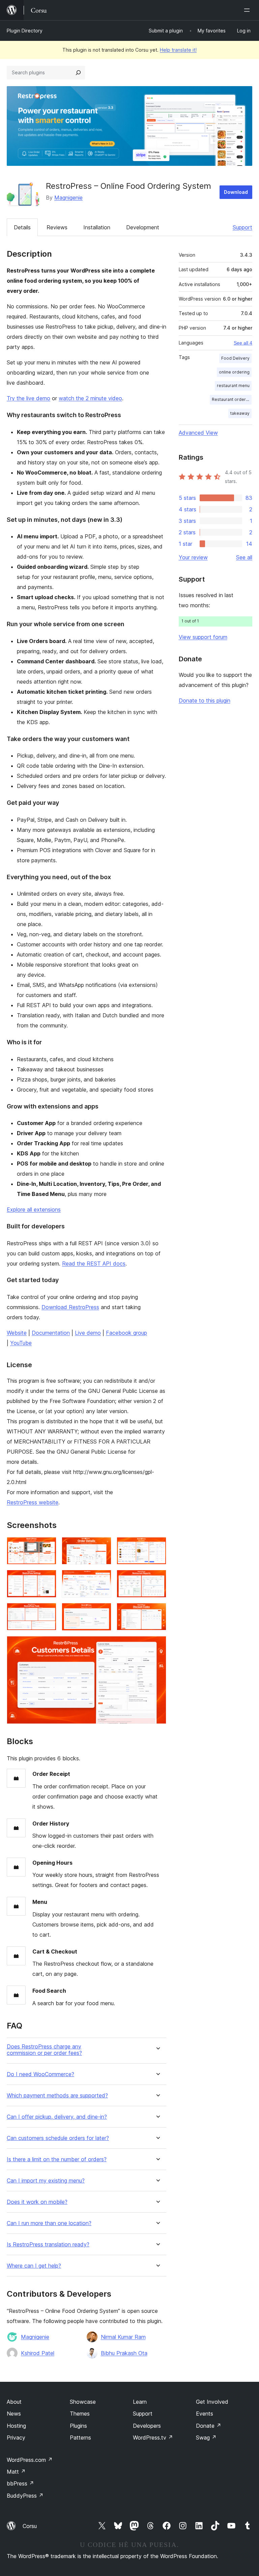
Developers (147, 2426)
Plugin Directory (25, 31)
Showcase (83, 2402)
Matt (16, 2472)
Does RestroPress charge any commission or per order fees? (44, 2050)
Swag (206, 2438)
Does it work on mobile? (37, 2202)
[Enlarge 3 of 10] (157, 1546)
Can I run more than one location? (49, 2223)
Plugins (78, 2426)
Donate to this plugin (205, 700)
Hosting (16, 2426)
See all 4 (243, 343)
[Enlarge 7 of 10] (47, 1612)
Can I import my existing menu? (46, 2181)
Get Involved (212, 2402)
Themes (80, 2414)
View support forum (203, 637)
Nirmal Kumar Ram (123, 2337)
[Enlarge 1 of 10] (47, 1546)
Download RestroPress (70, 1307)
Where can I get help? (34, 2266)
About (14, 2402)
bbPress (20, 2483)
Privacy (16, 2438)
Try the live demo (28, 398)
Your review (193, 557)
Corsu (30, 2526)
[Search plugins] (78, 73)
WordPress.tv (153, 2438)
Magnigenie (68, 198)
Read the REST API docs (94, 1264)
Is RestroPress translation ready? (48, 2245)
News (14, 2414)
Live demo (88, 1333)
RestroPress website (33, 1502)
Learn (140, 2402)
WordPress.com (30, 2460)
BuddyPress (25, 2496)
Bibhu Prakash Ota (124, 2353)
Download (236, 192)
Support (242, 227)
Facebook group (126, 1333)
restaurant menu (233, 386)
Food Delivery (235, 358)
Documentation (51, 1333)
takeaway (240, 413)
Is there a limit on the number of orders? (57, 2159)
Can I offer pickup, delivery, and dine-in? (57, 2117)
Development (143, 227)
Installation (97, 227)
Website (17, 1333)
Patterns (80, 2438)
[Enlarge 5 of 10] (102, 1579)
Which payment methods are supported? (57, 2096)
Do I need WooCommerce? (40, 2074)
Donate (209, 2426)
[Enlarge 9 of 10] (157, 1612)
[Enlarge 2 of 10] (102, 1546)
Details (22, 227)
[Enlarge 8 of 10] (102, 1612)
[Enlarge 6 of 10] (157, 1579)
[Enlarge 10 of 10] (157, 1645)
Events (205, 2414)
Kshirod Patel (38, 2353)
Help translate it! (178, 50)
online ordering (234, 372)
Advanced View (198, 433)
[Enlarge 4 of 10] (47, 1579)
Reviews (57, 227)
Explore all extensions (34, 1209)
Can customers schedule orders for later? (58, 2138)
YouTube (21, 1343)
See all (244, 557)
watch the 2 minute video (90, 398)
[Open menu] (248, 10)
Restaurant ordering (232, 399)
